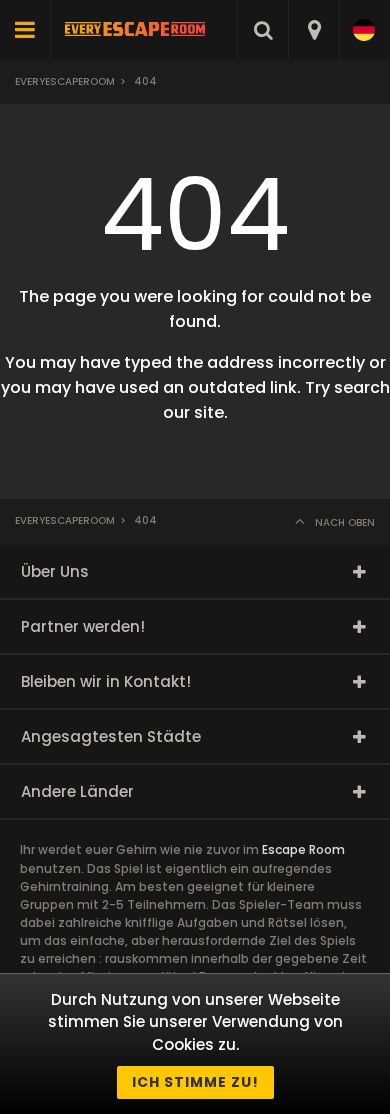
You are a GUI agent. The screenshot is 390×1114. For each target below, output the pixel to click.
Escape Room (303, 849)
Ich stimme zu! (195, 1082)
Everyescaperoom (65, 81)
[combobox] (313, 30)
